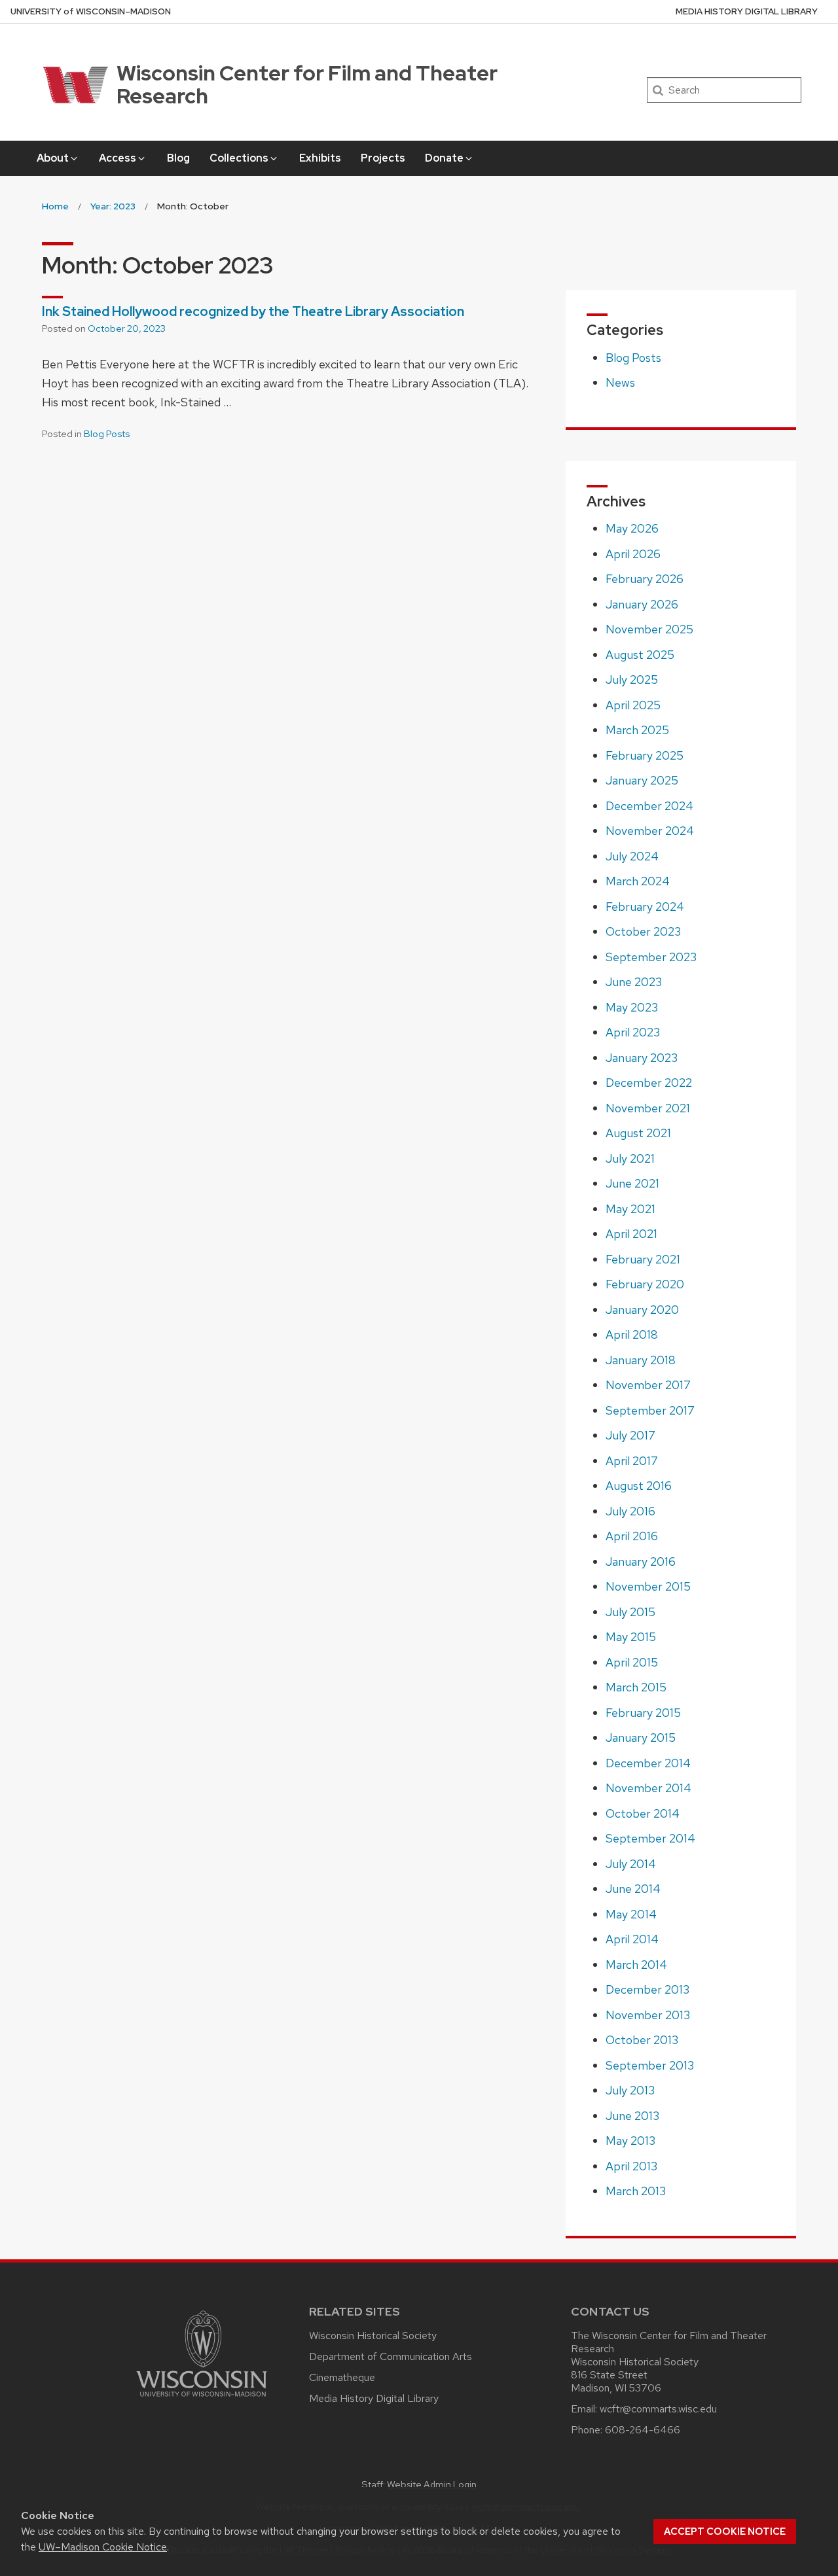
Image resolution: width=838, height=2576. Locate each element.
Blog (178, 158)
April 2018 (632, 1334)
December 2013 (647, 1989)
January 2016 (641, 1561)
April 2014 (632, 1939)
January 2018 (641, 1360)
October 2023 (643, 931)
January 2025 (642, 780)
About (53, 158)
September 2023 (651, 957)
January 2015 (641, 1738)
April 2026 (633, 554)
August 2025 (640, 655)
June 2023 (634, 982)
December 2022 (649, 1083)
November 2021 (648, 1108)
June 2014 (633, 1889)
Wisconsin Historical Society (373, 2336)
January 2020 (642, 1310)
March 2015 (636, 1687)
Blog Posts (107, 434)
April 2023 (633, 1032)
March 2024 (638, 881)
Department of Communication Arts (391, 2356)
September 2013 (650, 2065)
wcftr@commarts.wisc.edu (658, 2409)
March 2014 (636, 1965)
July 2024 (632, 856)
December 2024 (649, 806)
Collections (239, 158)
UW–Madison (91, 11)
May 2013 (630, 2141)
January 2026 (642, 604)
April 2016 (632, 1536)
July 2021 (630, 1158)
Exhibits (320, 158)
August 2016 (639, 1486)
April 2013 (631, 2166)
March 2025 (637, 730)
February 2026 (645, 579)
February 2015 (643, 1713)
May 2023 (632, 1007)
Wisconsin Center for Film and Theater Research (307, 84)
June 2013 (632, 2116)
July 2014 (631, 1864)
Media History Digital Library (747, 11)
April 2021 (631, 1234)
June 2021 (632, 1183)
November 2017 (648, 1385)
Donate (444, 158)
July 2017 (630, 1435)
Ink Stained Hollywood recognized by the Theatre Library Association (253, 311)
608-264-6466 (643, 2430)
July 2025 (632, 679)
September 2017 (650, 1410)
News (620, 382)
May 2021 (630, 1209)
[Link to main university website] (202, 2399)
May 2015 (631, 1637)
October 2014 (643, 1813)
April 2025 (633, 705)
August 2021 (638, 1133)
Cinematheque (342, 2377)
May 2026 (632, 528)
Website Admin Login (432, 2484)
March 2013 (636, 2191)
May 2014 (631, 1914)
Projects (383, 158)
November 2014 (648, 1788)
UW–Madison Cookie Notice (103, 2547)
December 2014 (648, 1763)
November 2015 (648, 1586)
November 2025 (649, 629)
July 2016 (630, 1511)
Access (118, 158)
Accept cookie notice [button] (725, 2532)
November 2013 (648, 2015)
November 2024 (650, 831)
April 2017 (632, 1461)
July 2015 (630, 1612)
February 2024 (645, 907)
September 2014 (650, 1838)
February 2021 (643, 1259)
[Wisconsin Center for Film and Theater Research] (72, 85)
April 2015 (632, 1662)
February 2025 (645, 755)
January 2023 (642, 1058)
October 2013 (642, 2040)
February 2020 (645, 1284)
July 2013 (630, 2090)
